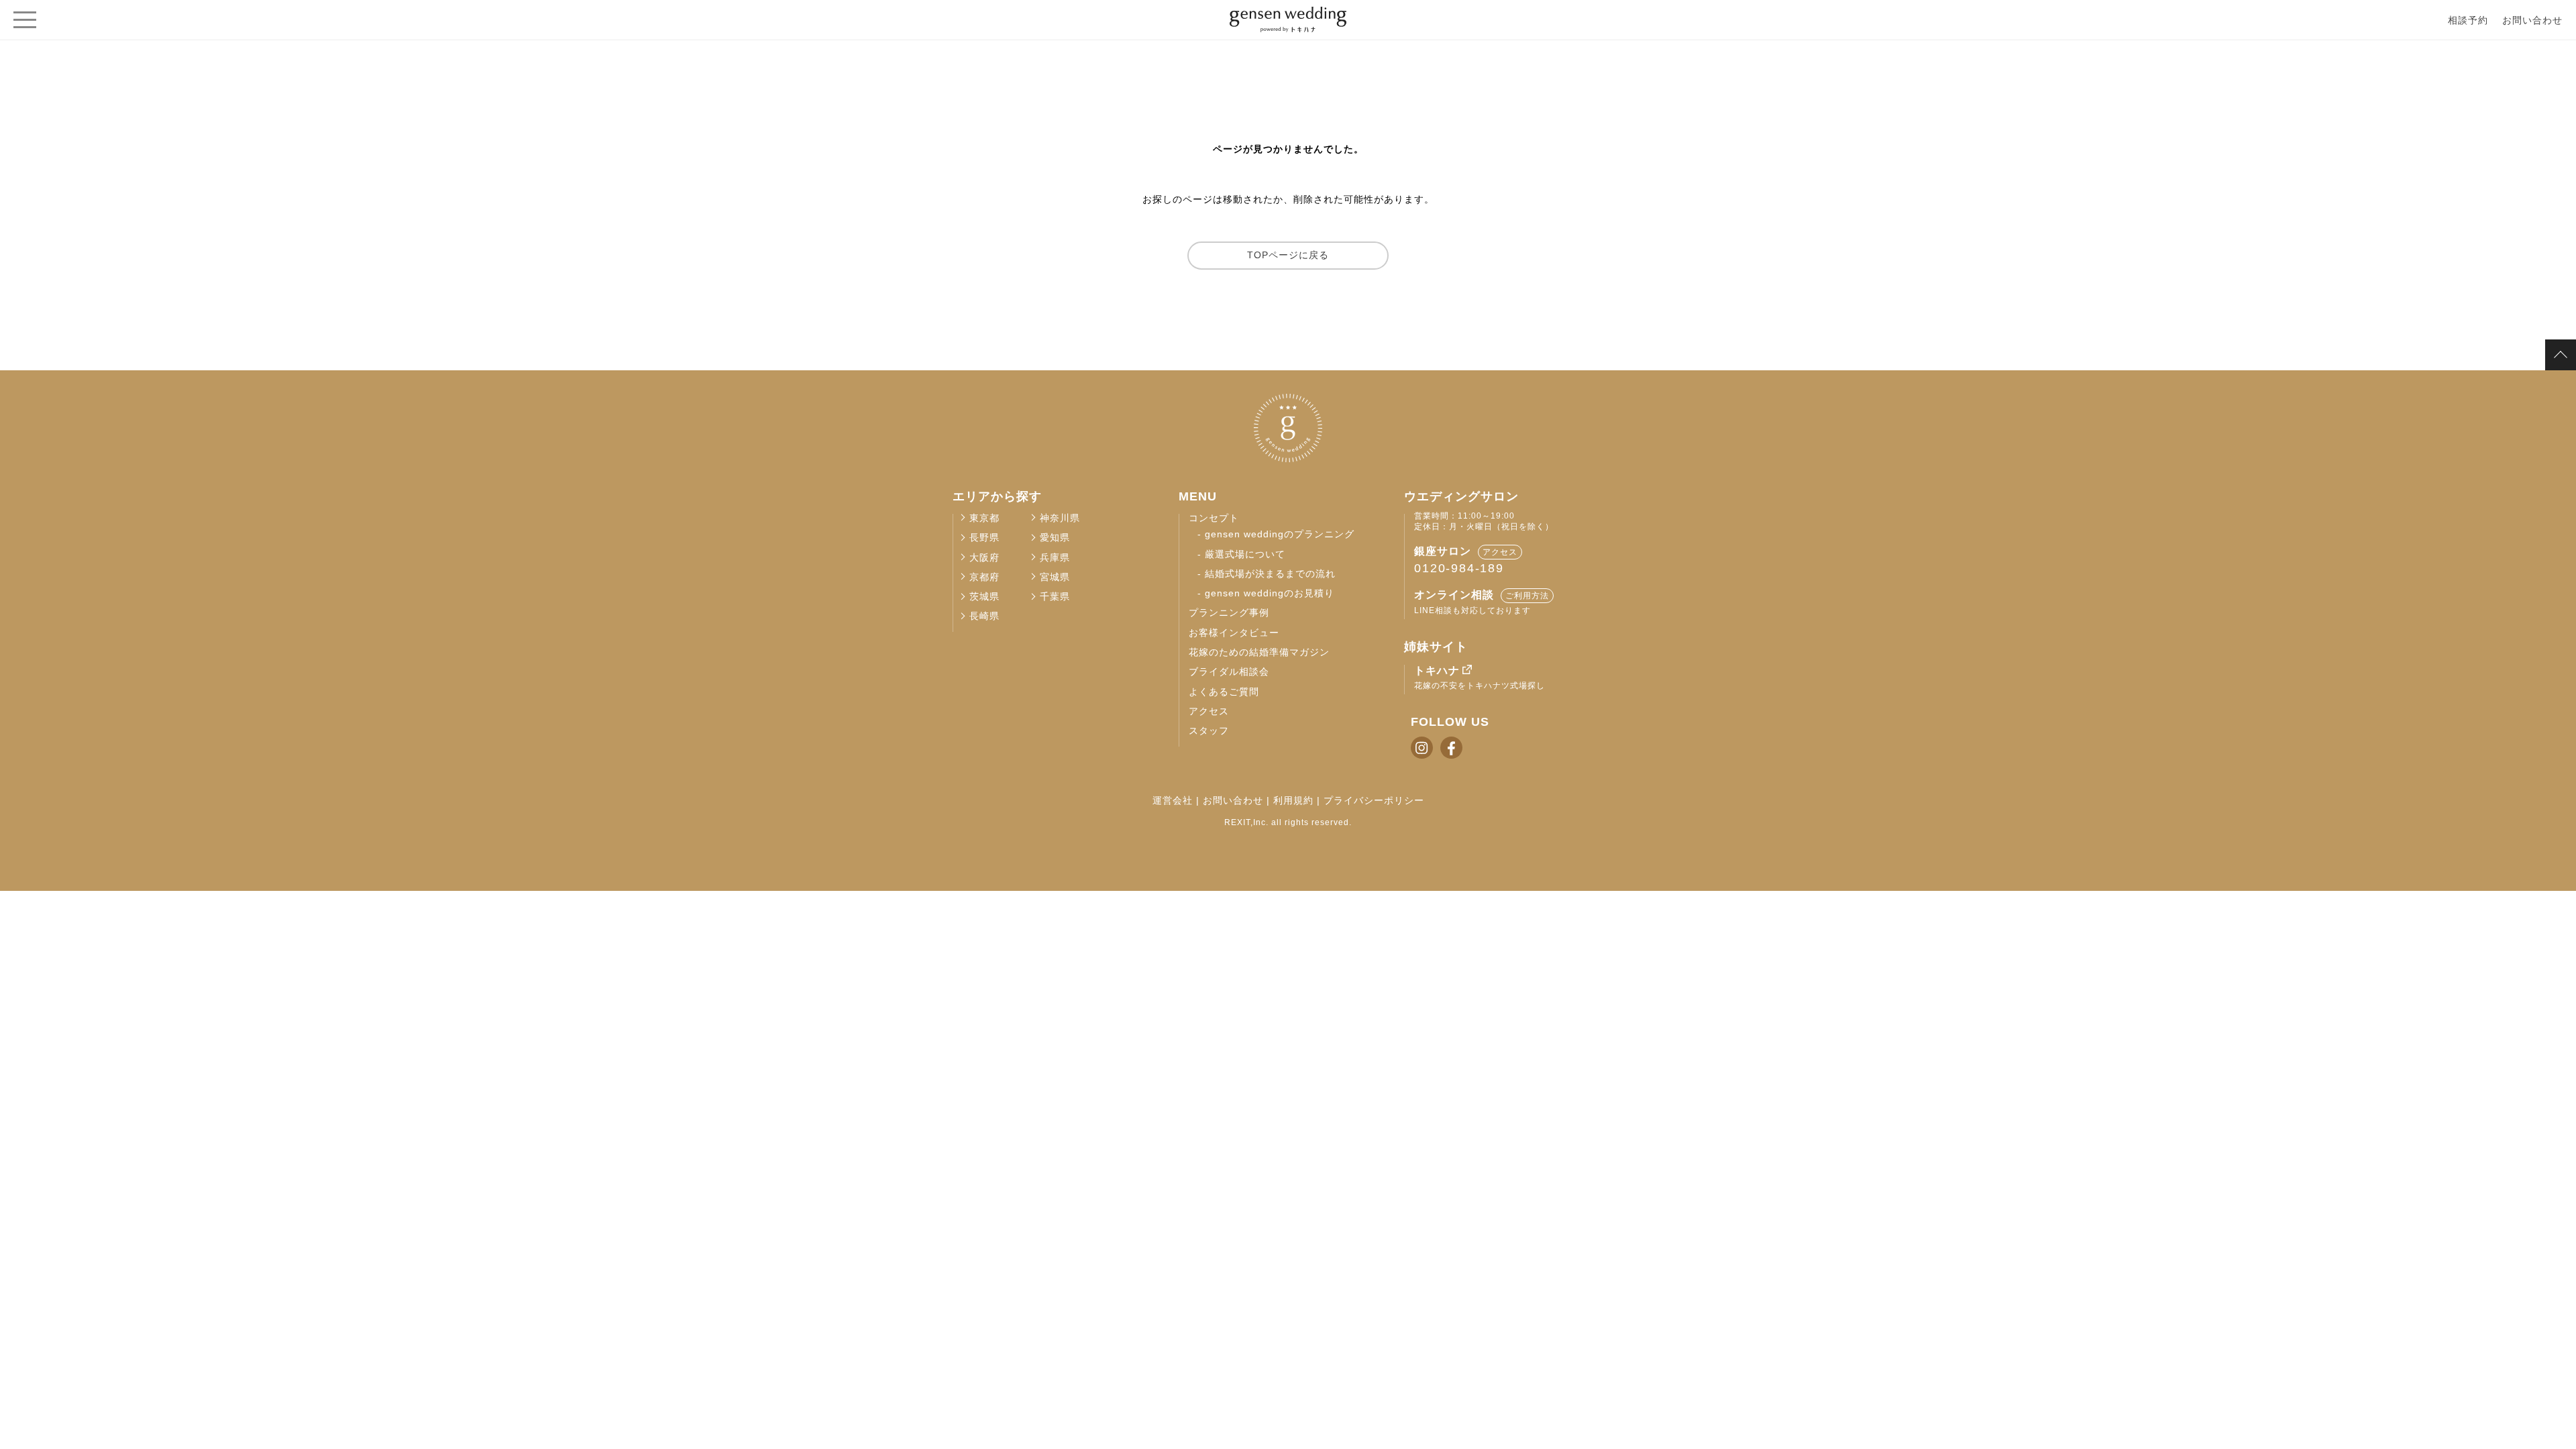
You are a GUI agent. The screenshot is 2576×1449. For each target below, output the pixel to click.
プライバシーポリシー (1374, 800)
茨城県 (984, 597)
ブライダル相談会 (1229, 672)
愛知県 (1055, 538)
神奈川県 (1060, 518)
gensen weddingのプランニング (1280, 534)
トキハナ (1437, 670)
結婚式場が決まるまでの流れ (1270, 574)
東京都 (984, 518)
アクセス (1209, 711)
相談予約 (2468, 20)
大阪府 (984, 558)
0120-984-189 (1459, 568)
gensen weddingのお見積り (1270, 593)
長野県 (984, 538)
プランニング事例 (1229, 613)
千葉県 (1055, 597)
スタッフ (1209, 731)
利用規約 (1293, 800)
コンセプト (1214, 518)
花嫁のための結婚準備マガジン (1259, 652)
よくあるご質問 (1224, 692)
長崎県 (984, 616)
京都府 (984, 577)
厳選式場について (1245, 554)
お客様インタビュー (1234, 633)
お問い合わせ (2532, 20)
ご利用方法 (1527, 596)
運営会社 (1173, 800)
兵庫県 (1055, 558)
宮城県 (1055, 577)
